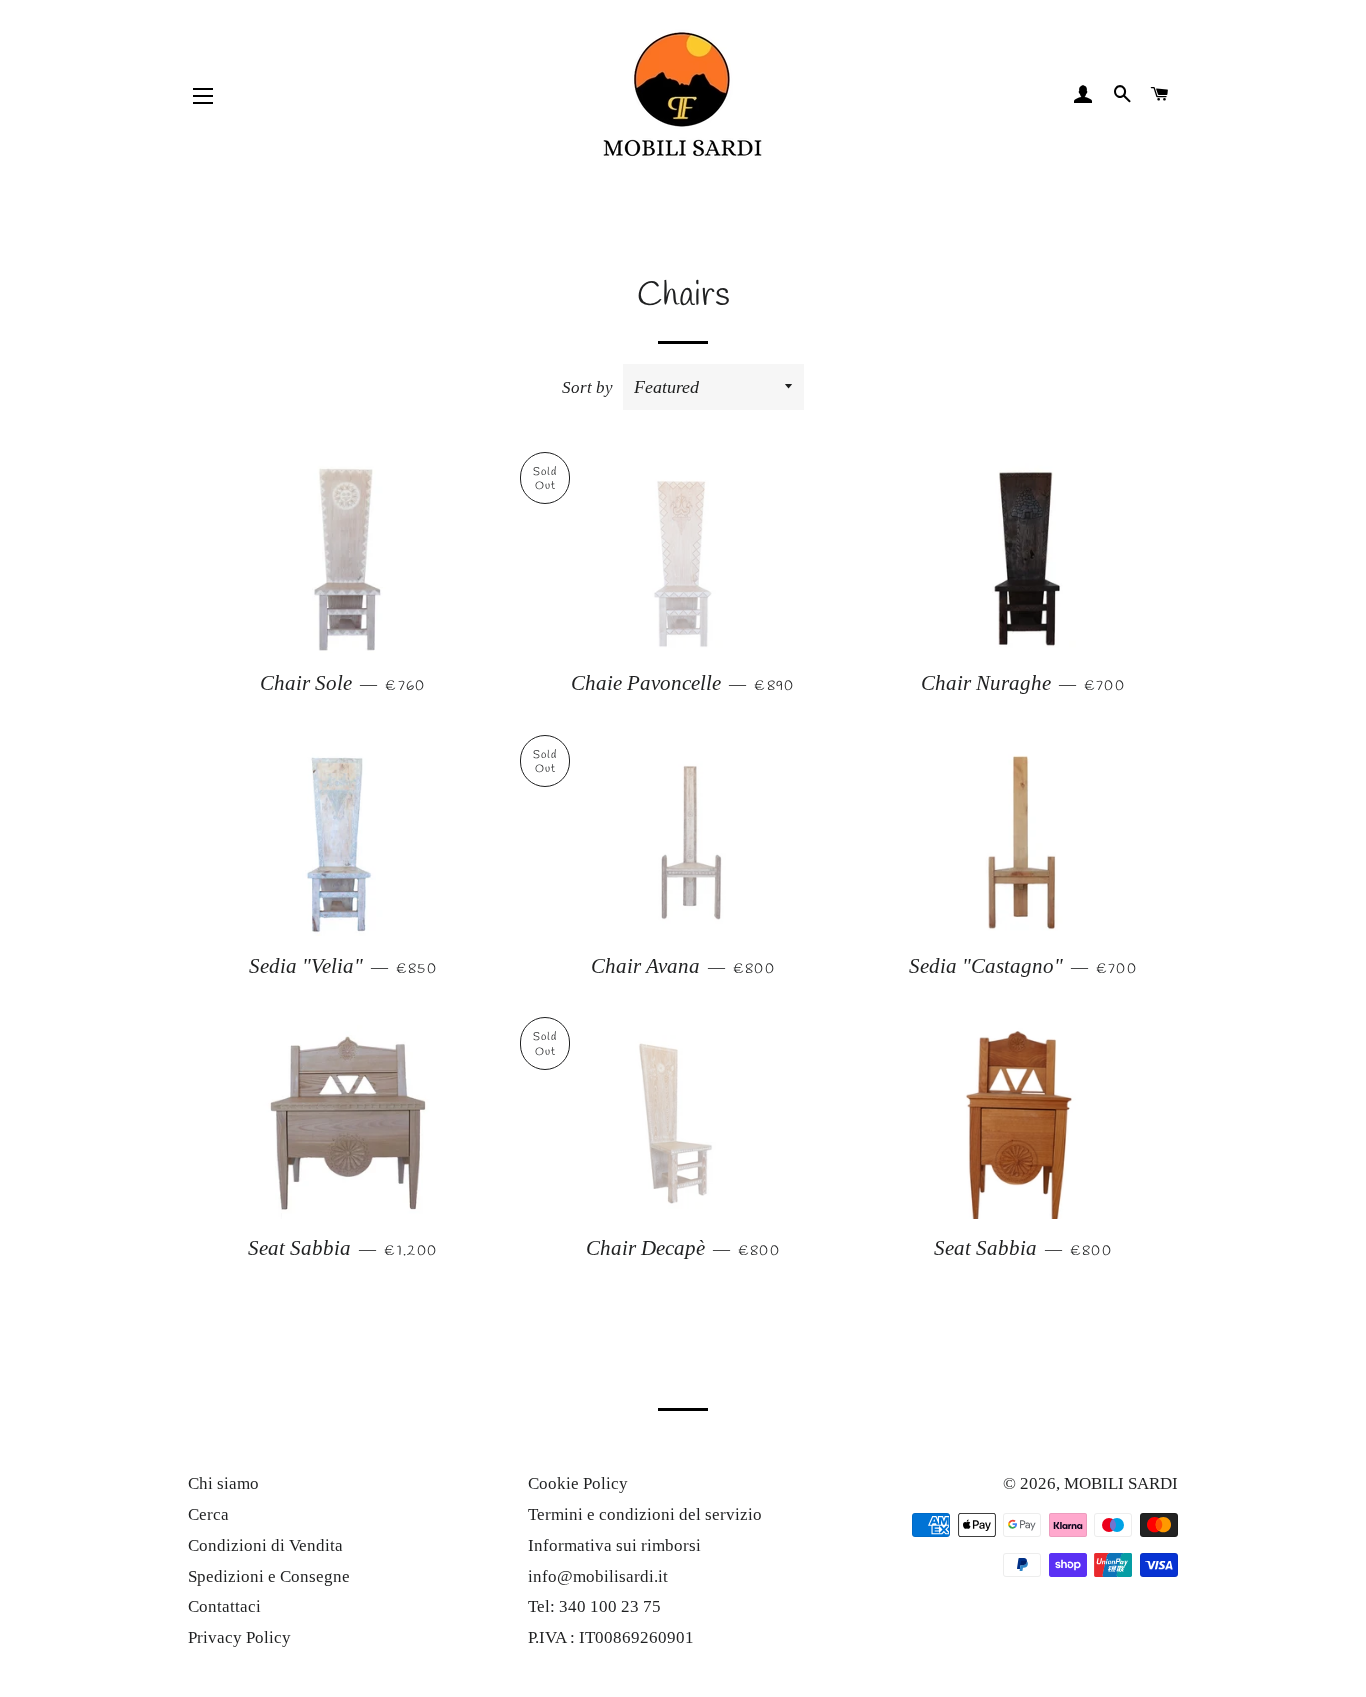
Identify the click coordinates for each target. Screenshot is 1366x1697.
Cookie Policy (578, 1483)
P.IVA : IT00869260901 (611, 1637)
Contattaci (224, 1606)
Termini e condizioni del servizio (645, 1514)
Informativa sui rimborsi (614, 1545)
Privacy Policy (239, 1637)
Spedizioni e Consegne (269, 1576)
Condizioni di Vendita (265, 1545)
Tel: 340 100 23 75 (594, 1606)
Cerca (208, 1514)
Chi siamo (223, 1483)
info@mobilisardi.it (598, 1576)
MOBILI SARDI (1121, 1483)
